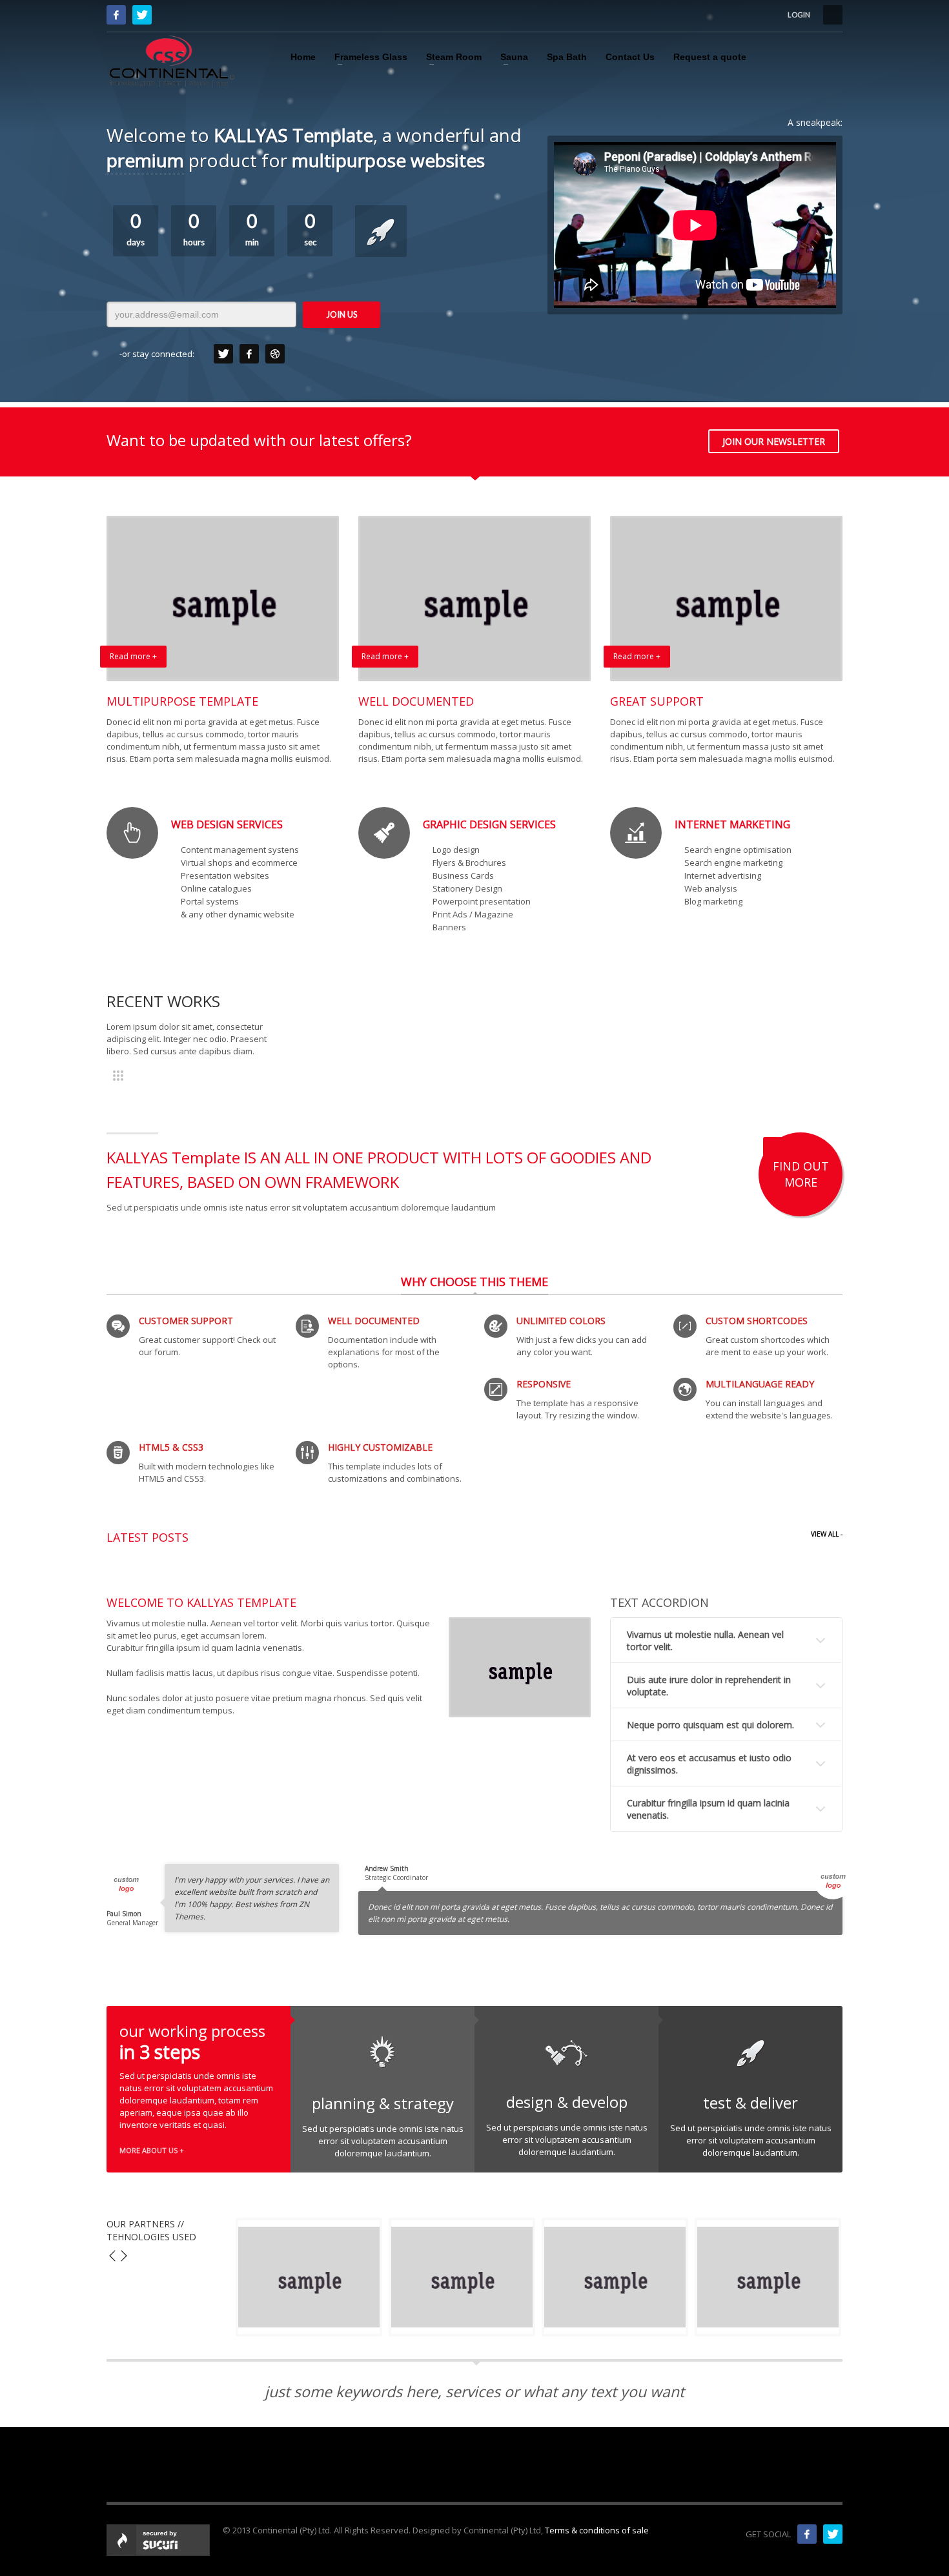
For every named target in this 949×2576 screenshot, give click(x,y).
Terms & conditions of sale (597, 2530)
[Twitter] (142, 15)
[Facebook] (116, 15)
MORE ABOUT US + (152, 2150)
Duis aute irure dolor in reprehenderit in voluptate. (709, 1686)
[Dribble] (275, 354)
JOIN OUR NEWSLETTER (774, 441)
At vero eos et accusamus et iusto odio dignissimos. (709, 1764)
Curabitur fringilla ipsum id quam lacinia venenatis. (708, 1809)
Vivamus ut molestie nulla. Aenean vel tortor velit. (705, 1641)
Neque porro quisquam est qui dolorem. (710, 1725)
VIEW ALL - (827, 1534)
